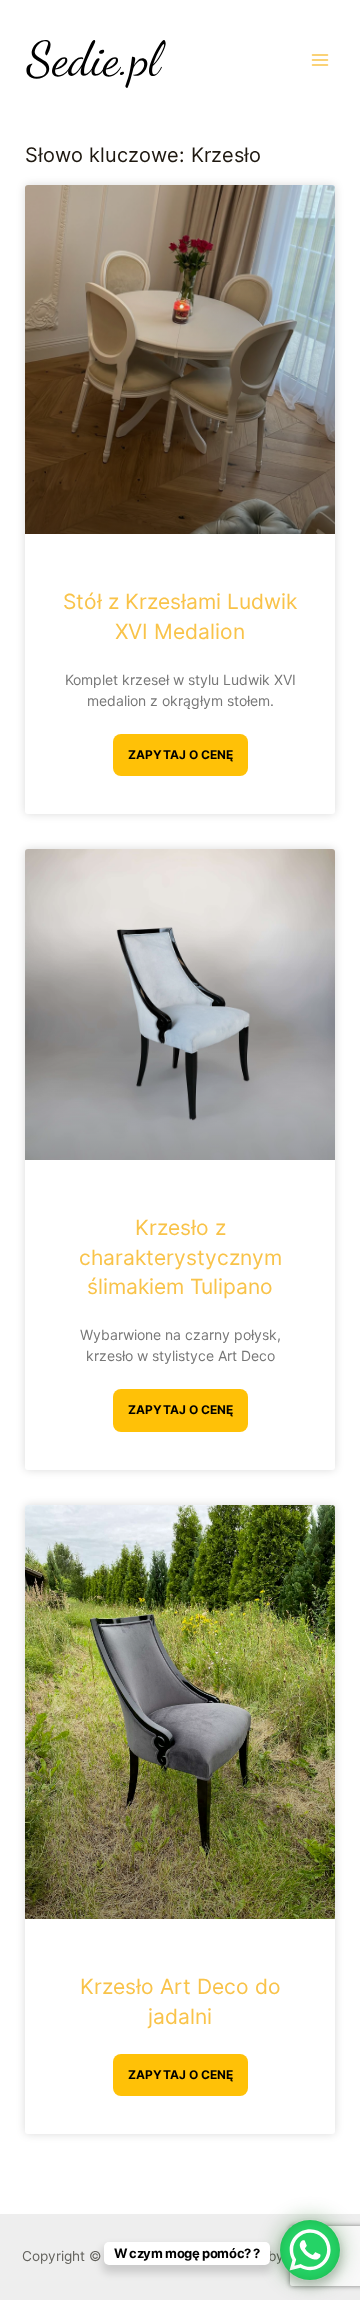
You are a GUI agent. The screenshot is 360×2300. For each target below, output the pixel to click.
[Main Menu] (320, 59)
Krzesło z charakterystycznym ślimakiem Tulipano (180, 1257)
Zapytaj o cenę (180, 754)
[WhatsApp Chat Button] (310, 2250)
